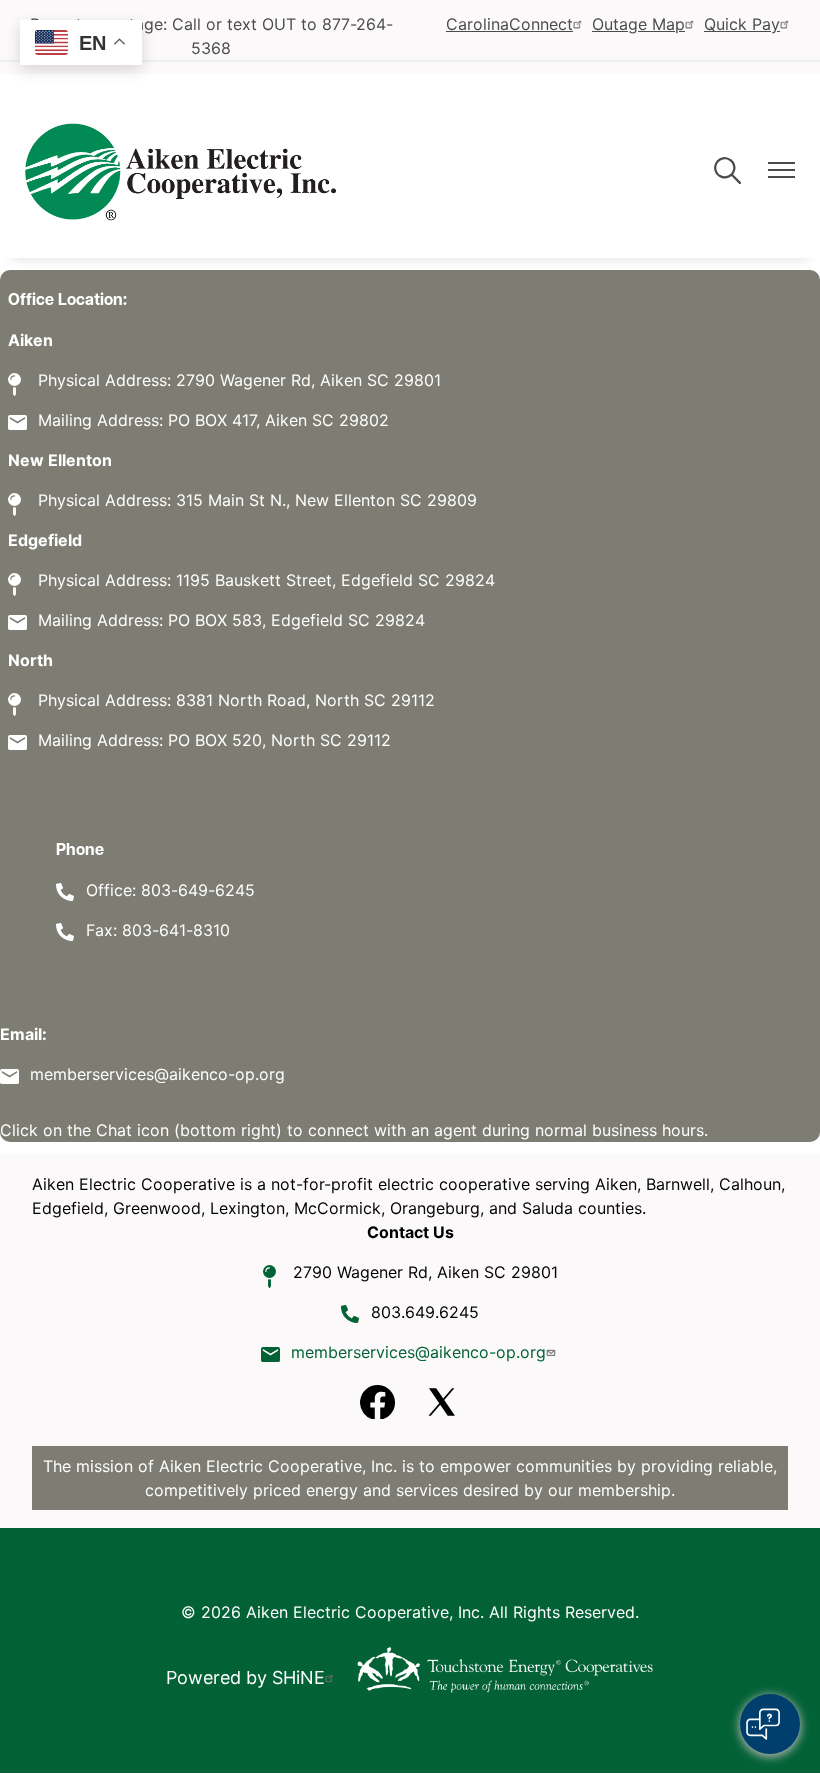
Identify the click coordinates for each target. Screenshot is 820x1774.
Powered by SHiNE (245, 1677)
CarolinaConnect (509, 24)
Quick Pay (742, 24)
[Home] (180, 172)
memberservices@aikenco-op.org (418, 1352)
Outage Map (638, 24)
